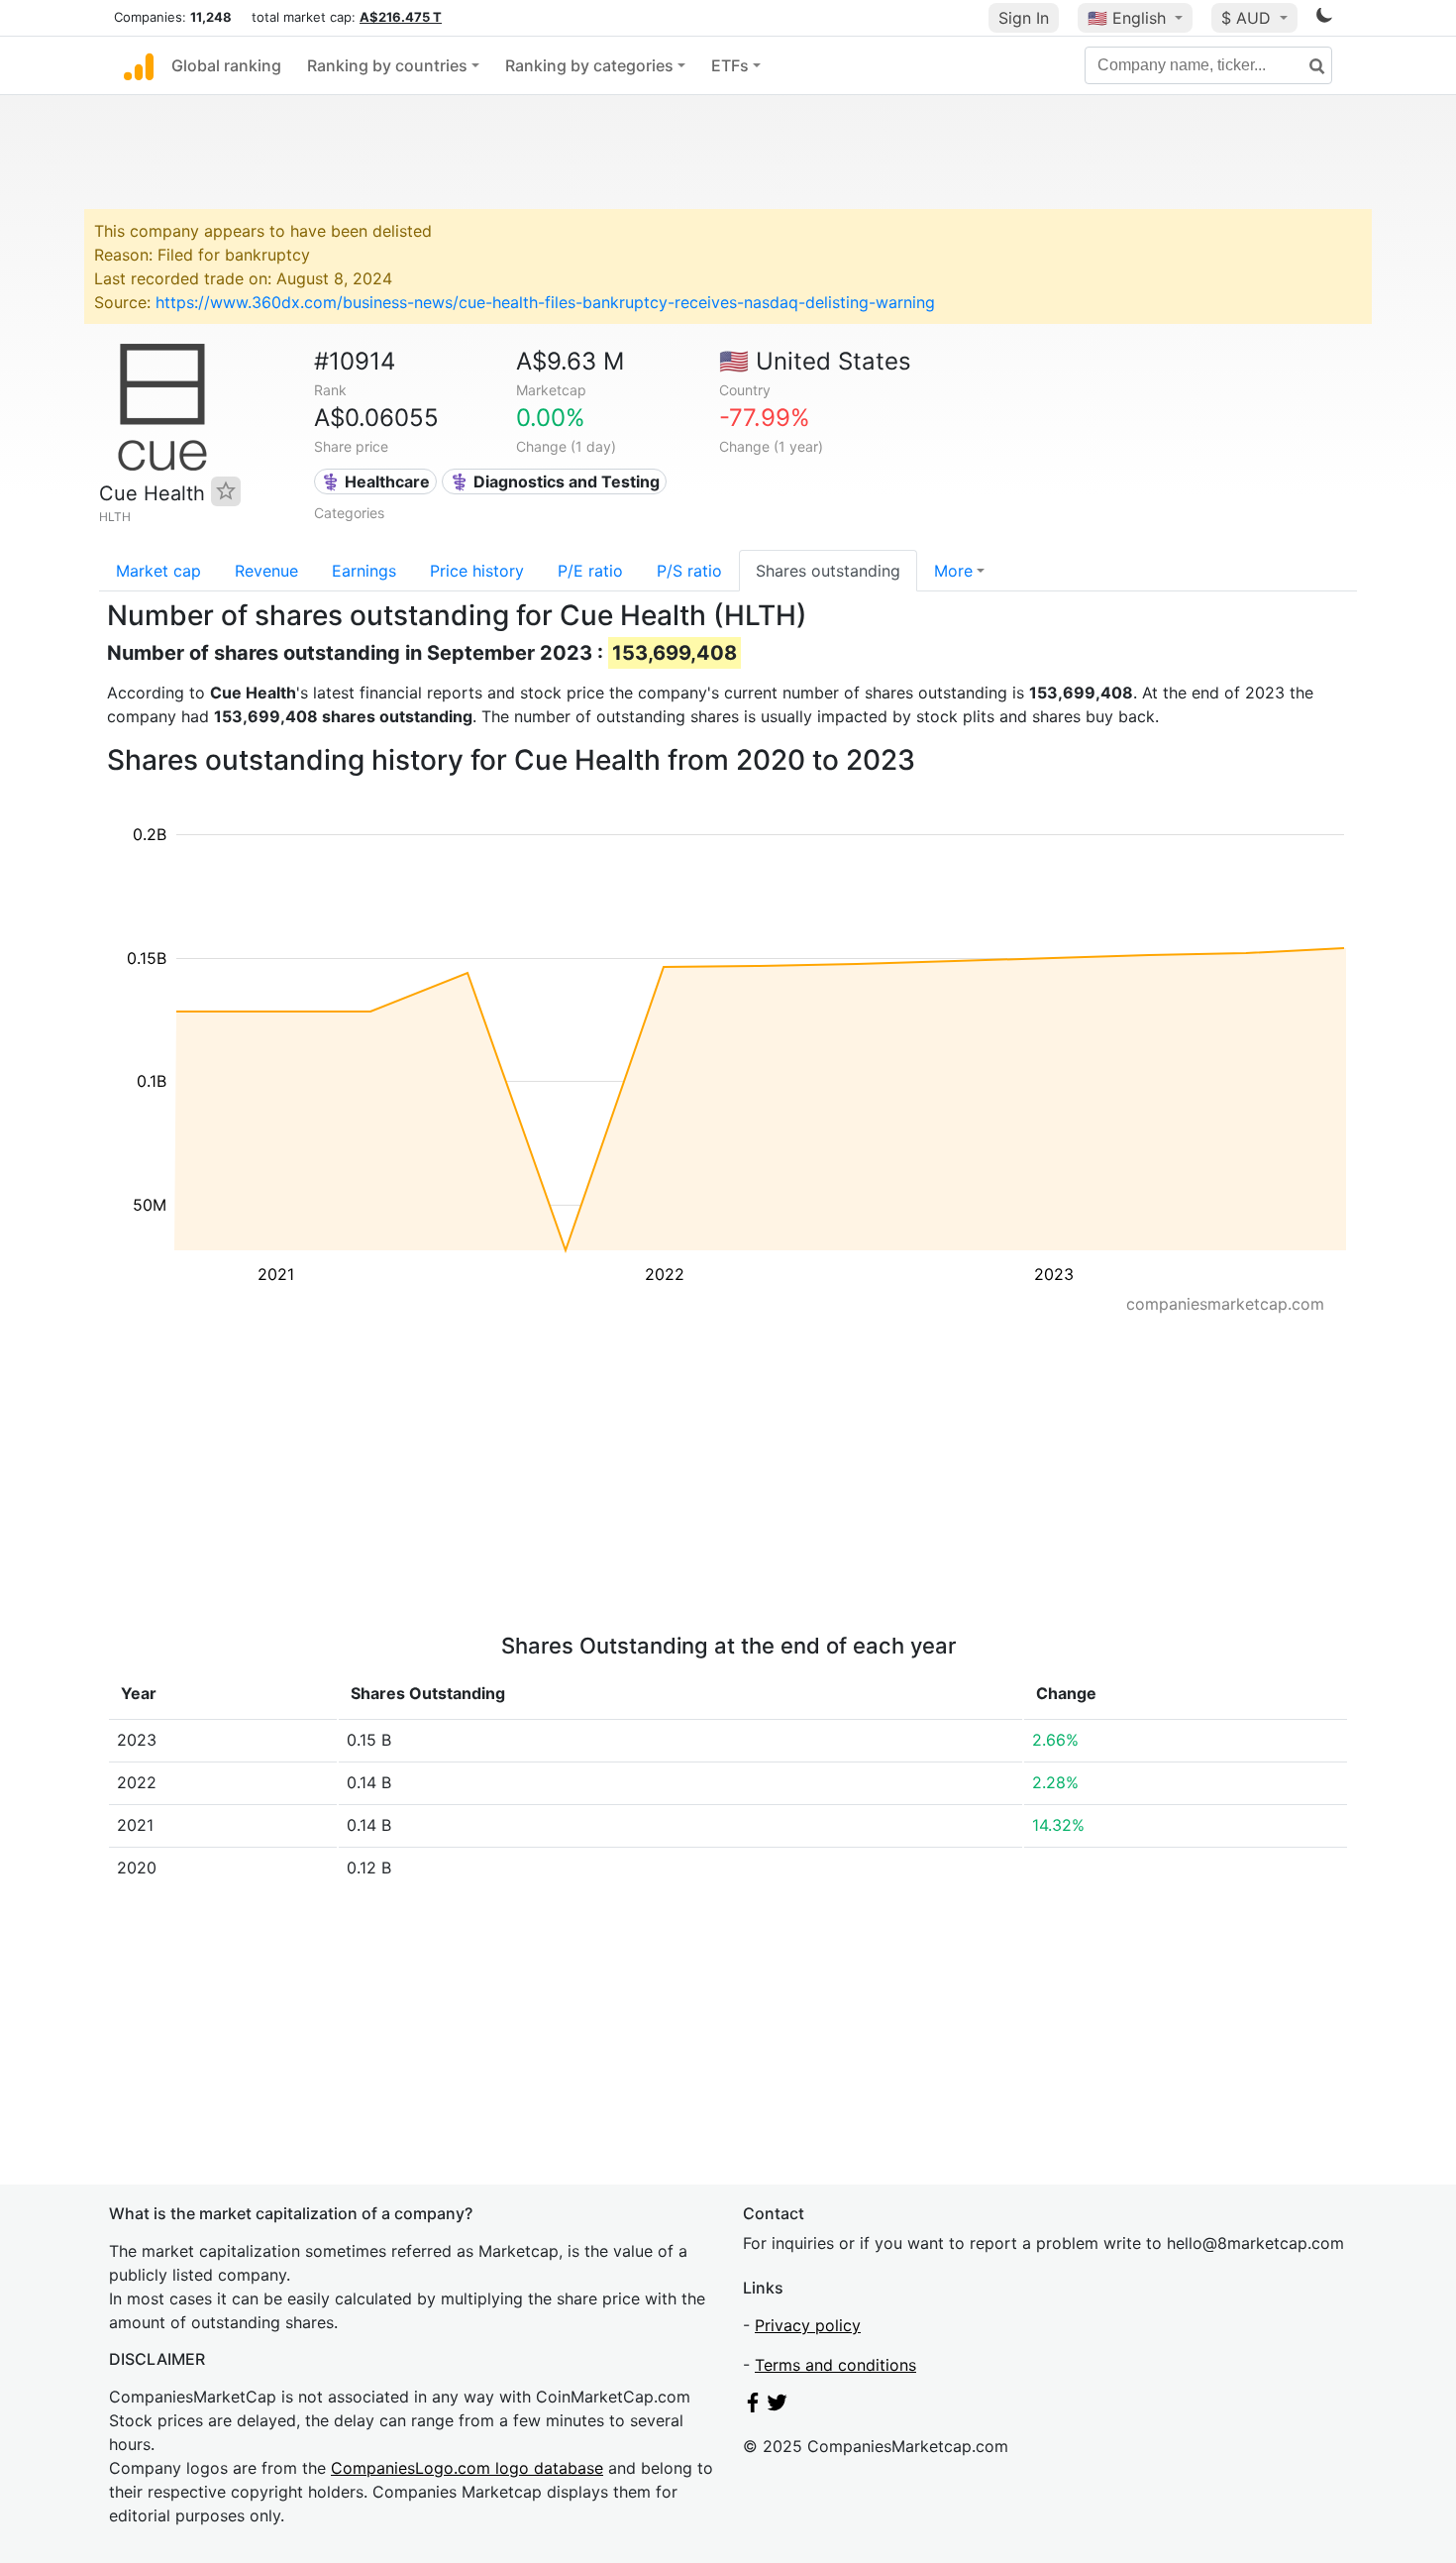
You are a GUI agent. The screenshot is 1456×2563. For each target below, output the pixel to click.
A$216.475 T (401, 17)
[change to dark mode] (1324, 19)
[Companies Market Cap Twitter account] (778, 2406)
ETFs (730, 65)
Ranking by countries (387, 65)
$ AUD (1248, 18)
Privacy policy (808, 2325)
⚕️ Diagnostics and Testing (555, 481)
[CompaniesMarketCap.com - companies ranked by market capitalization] (139, 65)
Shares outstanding (828, 571)
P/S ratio (689, 571)
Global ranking (226, 65)
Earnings (364, 571)
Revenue (266, 571)
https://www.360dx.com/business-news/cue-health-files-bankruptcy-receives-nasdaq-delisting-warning (545, 302)
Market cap (158, 571)
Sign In (1024, 18)
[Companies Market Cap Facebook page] (753, 2406)
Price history (477, 571)
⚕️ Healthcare (375, 481)
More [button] (953, 571)
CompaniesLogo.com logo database (467, 2468)
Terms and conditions (835, 2365)
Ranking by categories (589, 65)
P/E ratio (590, 571)
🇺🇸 (1127, 18)
